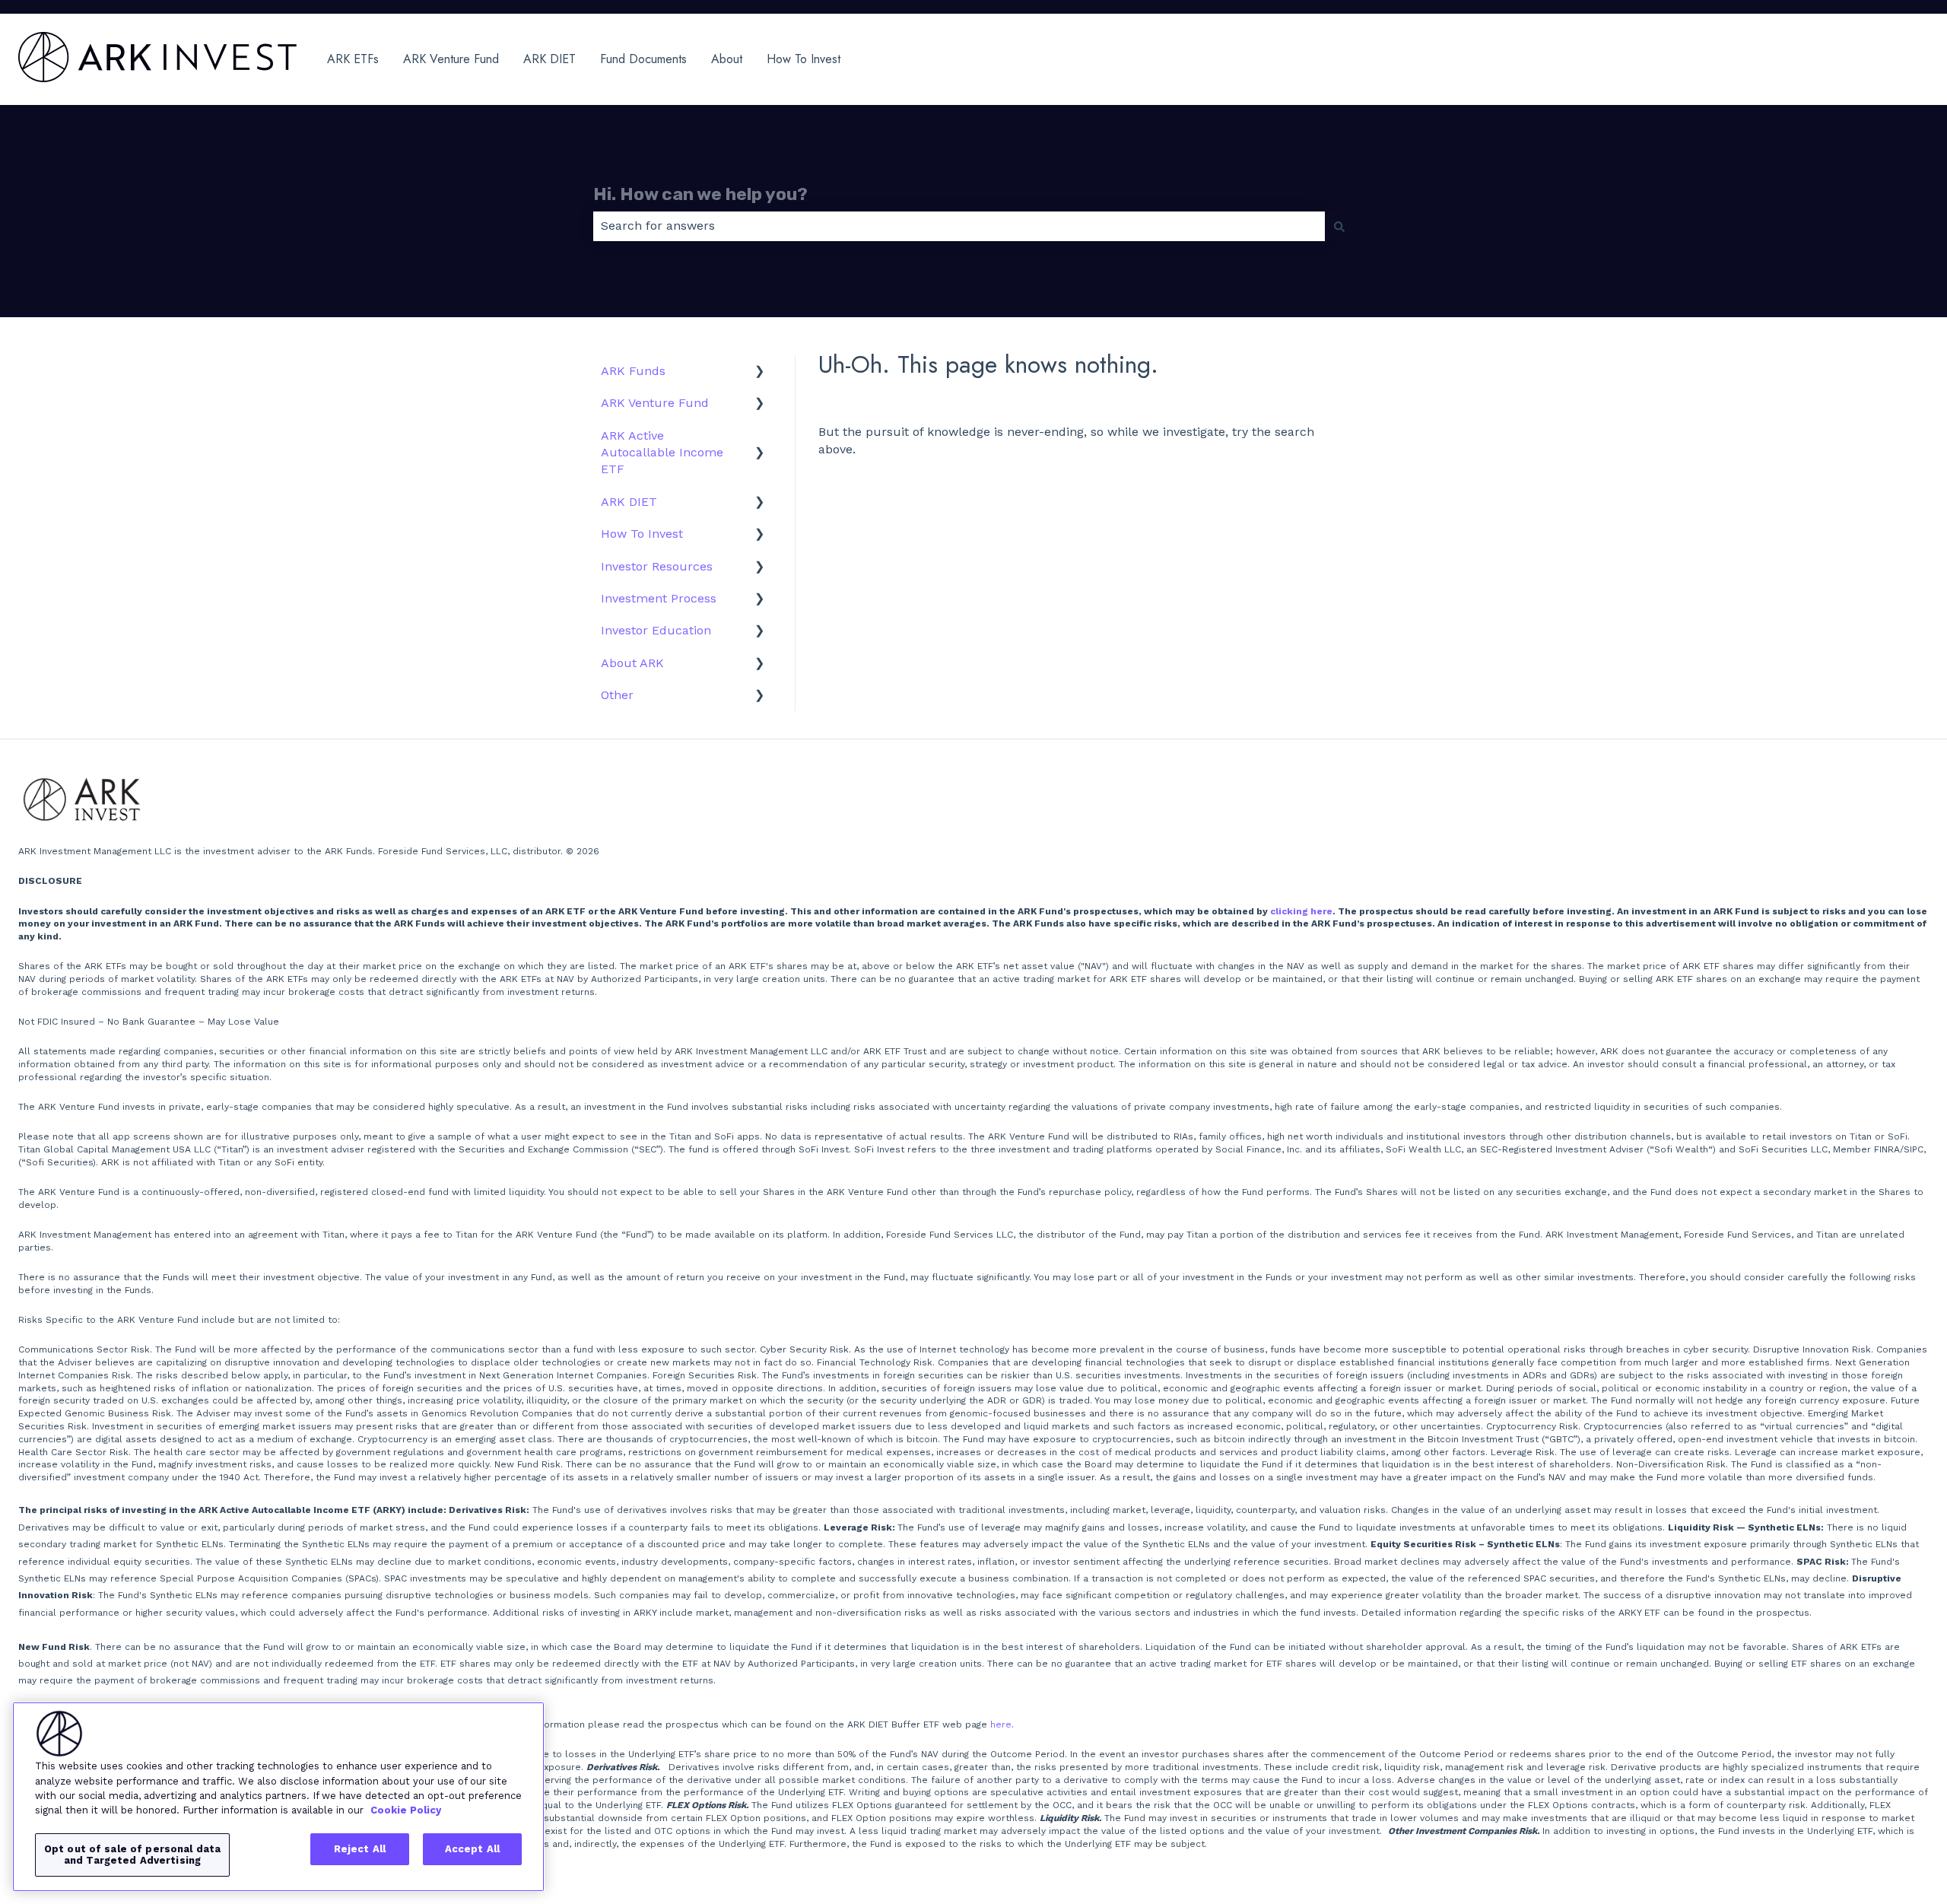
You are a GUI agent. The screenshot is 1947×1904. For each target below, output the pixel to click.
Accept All (472, 1849)
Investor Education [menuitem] (656, 630)
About (727, 59)
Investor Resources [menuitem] (657, 566)
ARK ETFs (353, 59)
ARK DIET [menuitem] (629, 502)
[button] (760, 372)
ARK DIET (549, 59)
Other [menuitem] (617, 695)
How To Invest (804, 59)
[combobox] (959, 226)
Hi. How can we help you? (700, 194)
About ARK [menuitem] (632, 663)
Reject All (360, 1849)
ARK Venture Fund (451, 59)
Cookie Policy (406, 1810)
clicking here (1301, 911)
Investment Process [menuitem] (659, 598)
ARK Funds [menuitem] (633, 371)
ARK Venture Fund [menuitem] (655, 403)
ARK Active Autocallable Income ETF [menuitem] (662, 453)
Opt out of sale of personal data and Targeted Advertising (132, 1855)
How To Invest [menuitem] (642, 534)
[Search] (1339, 226)
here (1001, 1724)
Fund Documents (643, 59)
